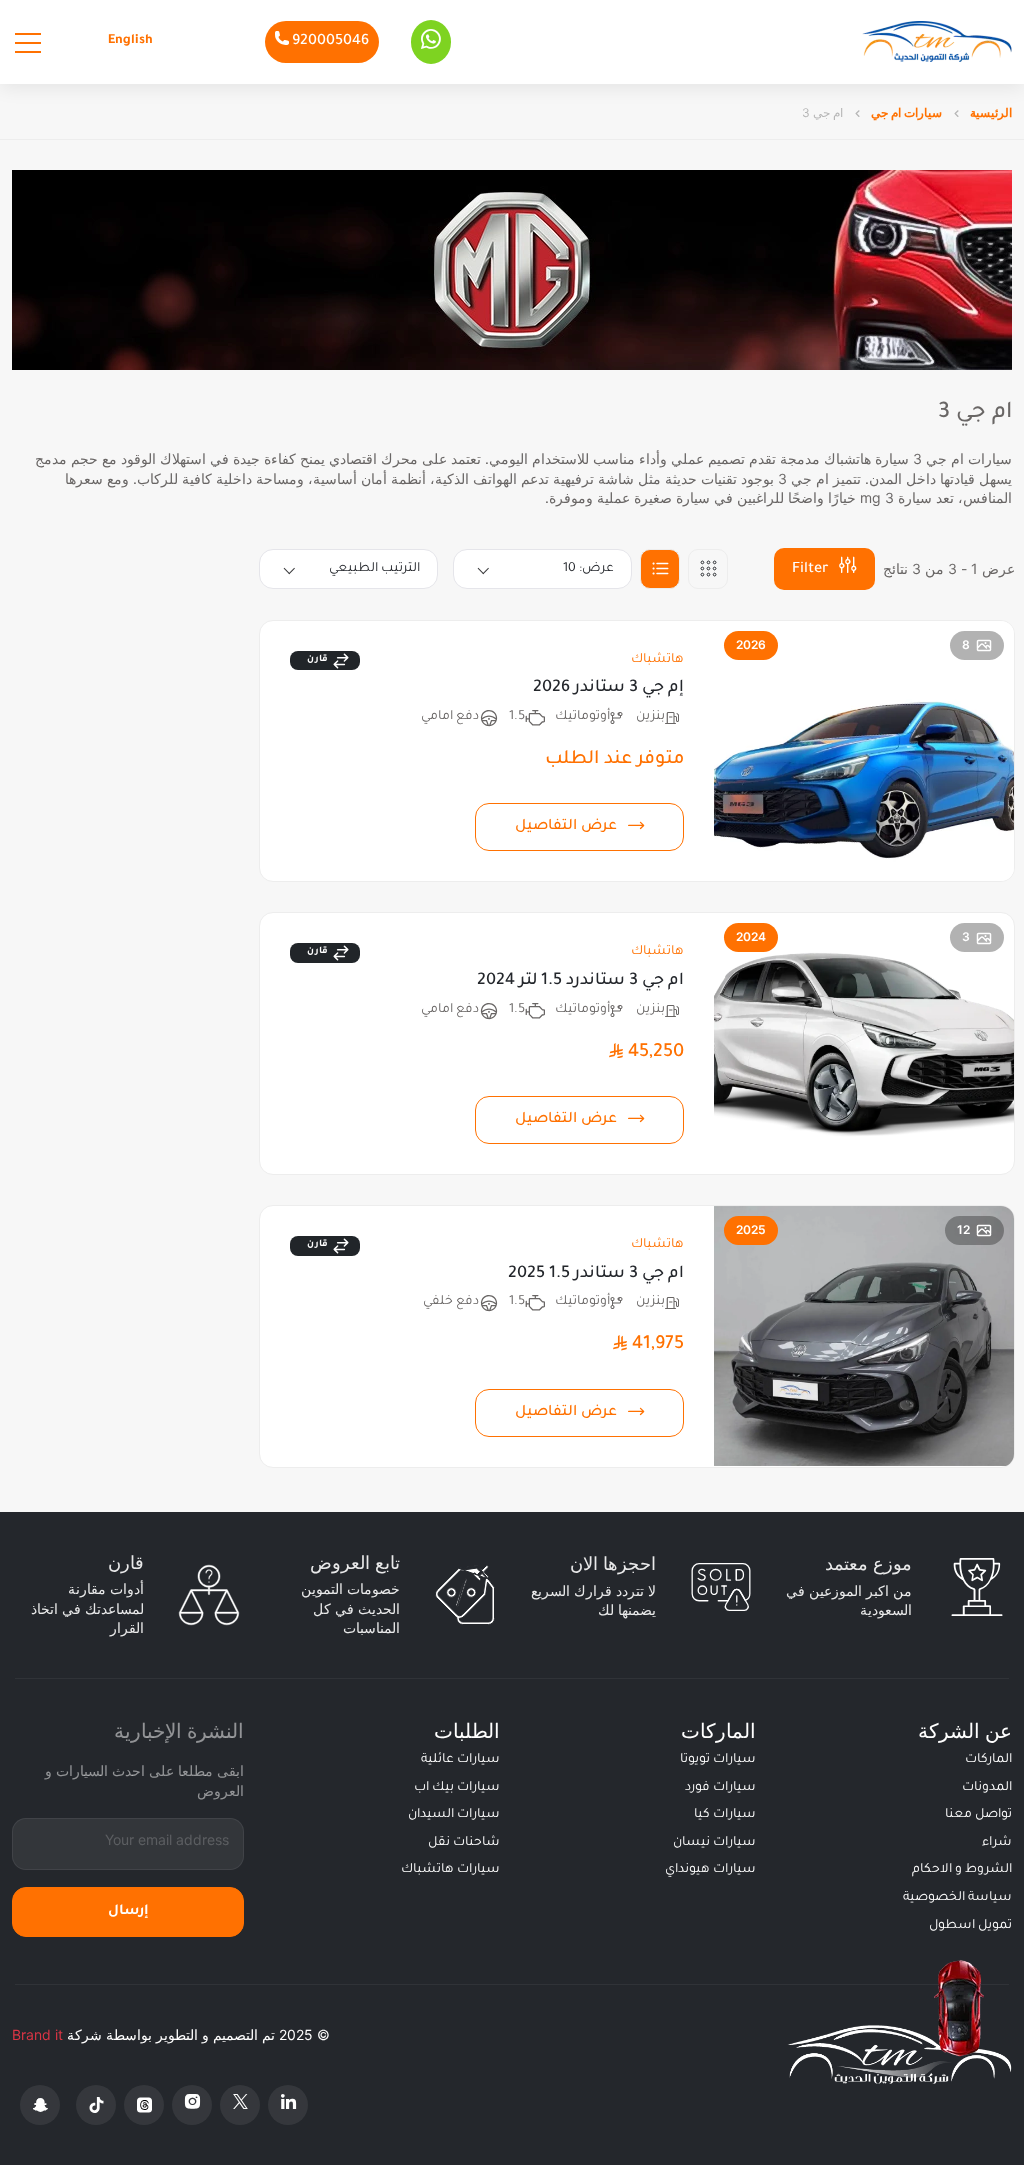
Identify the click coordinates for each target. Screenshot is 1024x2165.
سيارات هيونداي (710, 1870)
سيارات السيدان (454, 1815)
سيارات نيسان (714, 1843)
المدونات (987, 1788)
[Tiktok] (96, 2105)
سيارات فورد (720, 1788)
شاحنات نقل (464, 1843)
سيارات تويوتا (718, 1760)
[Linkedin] (288, 2105)
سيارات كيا (725, 1815)
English (130, 41)
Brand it (37, 2034)
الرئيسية (989, 112)
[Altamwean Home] (937, 41)
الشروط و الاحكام (962, 1870)
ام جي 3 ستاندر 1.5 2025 (596, 1274)
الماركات (988, 1760)
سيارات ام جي (905, 112)
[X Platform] (240, 2105)
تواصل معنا (978, 1815)
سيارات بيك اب (457, 1788)
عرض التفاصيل (566, 827)
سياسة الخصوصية (957, 1898)
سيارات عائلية (460, 1760)
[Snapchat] (40, 2105)
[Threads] (144, 2105)
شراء (997, 1843)
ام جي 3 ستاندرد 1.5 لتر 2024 (580, 981)
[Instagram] (192, 2105)
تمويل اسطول (970, 1926)
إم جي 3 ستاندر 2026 (608, 688)
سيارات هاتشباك (450, 1870)
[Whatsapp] (431, 42)
